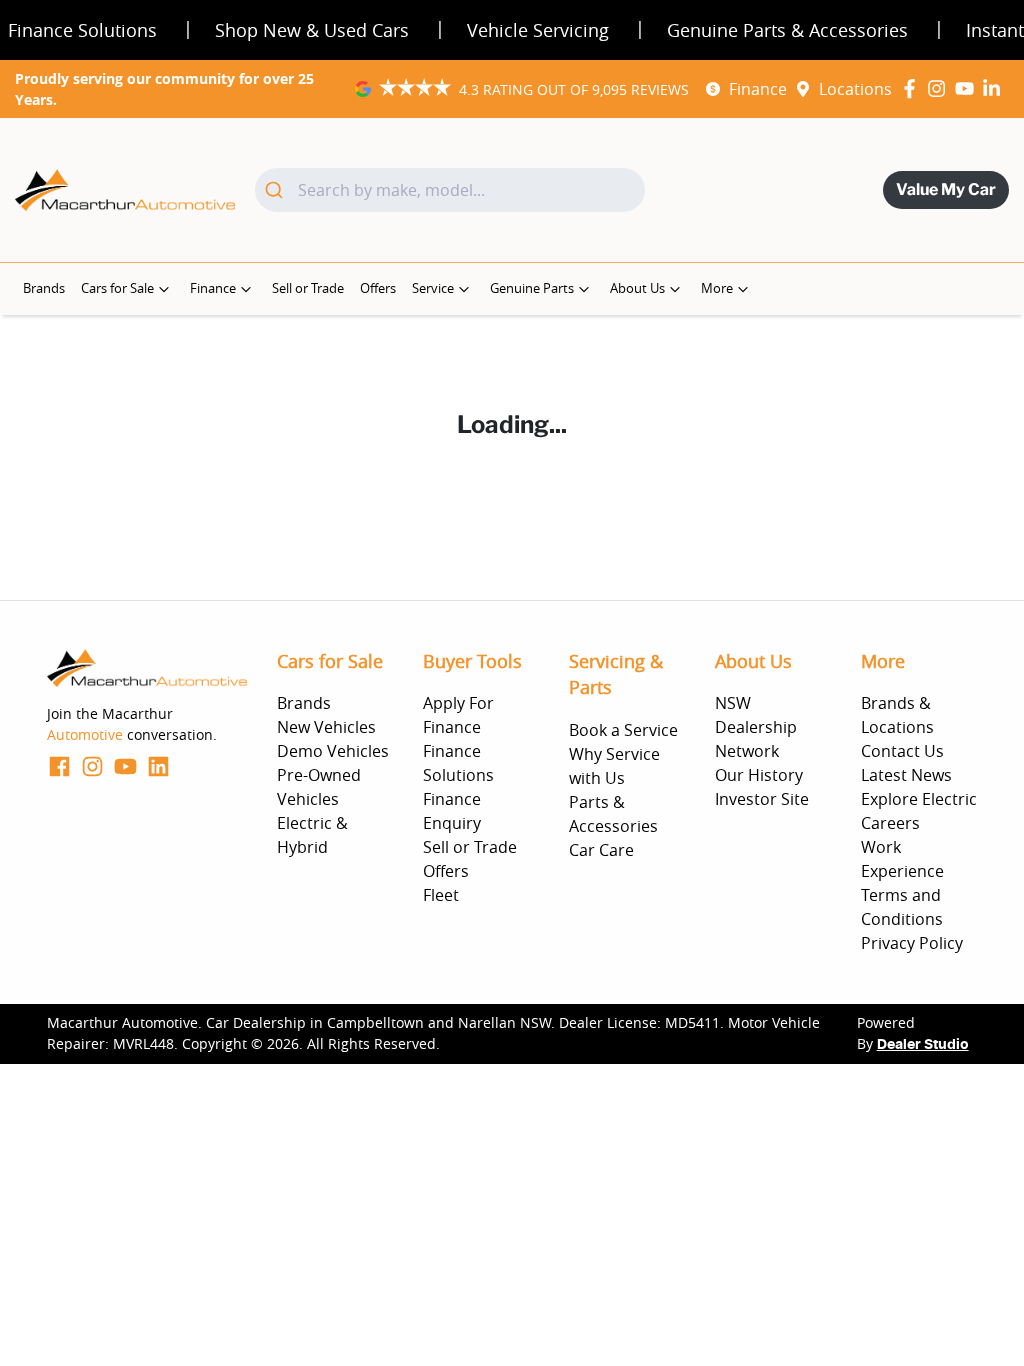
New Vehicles (326, 727)
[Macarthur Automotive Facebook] (913, 88)
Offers (378, 288)
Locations (855, 89)
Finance (758, 89)
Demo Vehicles (333, 751)
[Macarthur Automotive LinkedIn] (995, 88)
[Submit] (276, 190)
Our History (759, 775)
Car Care (601, 850)
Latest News (906, 775)
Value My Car (946, 189)
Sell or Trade (308, 288)
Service (433, 288)
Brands (44, 288)
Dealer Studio (923, 1045)
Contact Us (902, 751)
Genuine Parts (532, 288)
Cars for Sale (117, 288)
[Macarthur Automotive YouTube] (968, 88)
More (717, 288)
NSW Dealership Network (756, 727)
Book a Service (623, 730)
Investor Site (762, 799)
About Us (637, 288)
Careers (890, 823)
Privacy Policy (912, 943)
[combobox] (450, 190)
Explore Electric (919, 799)
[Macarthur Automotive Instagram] (940, 88)
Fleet (441, 895)
